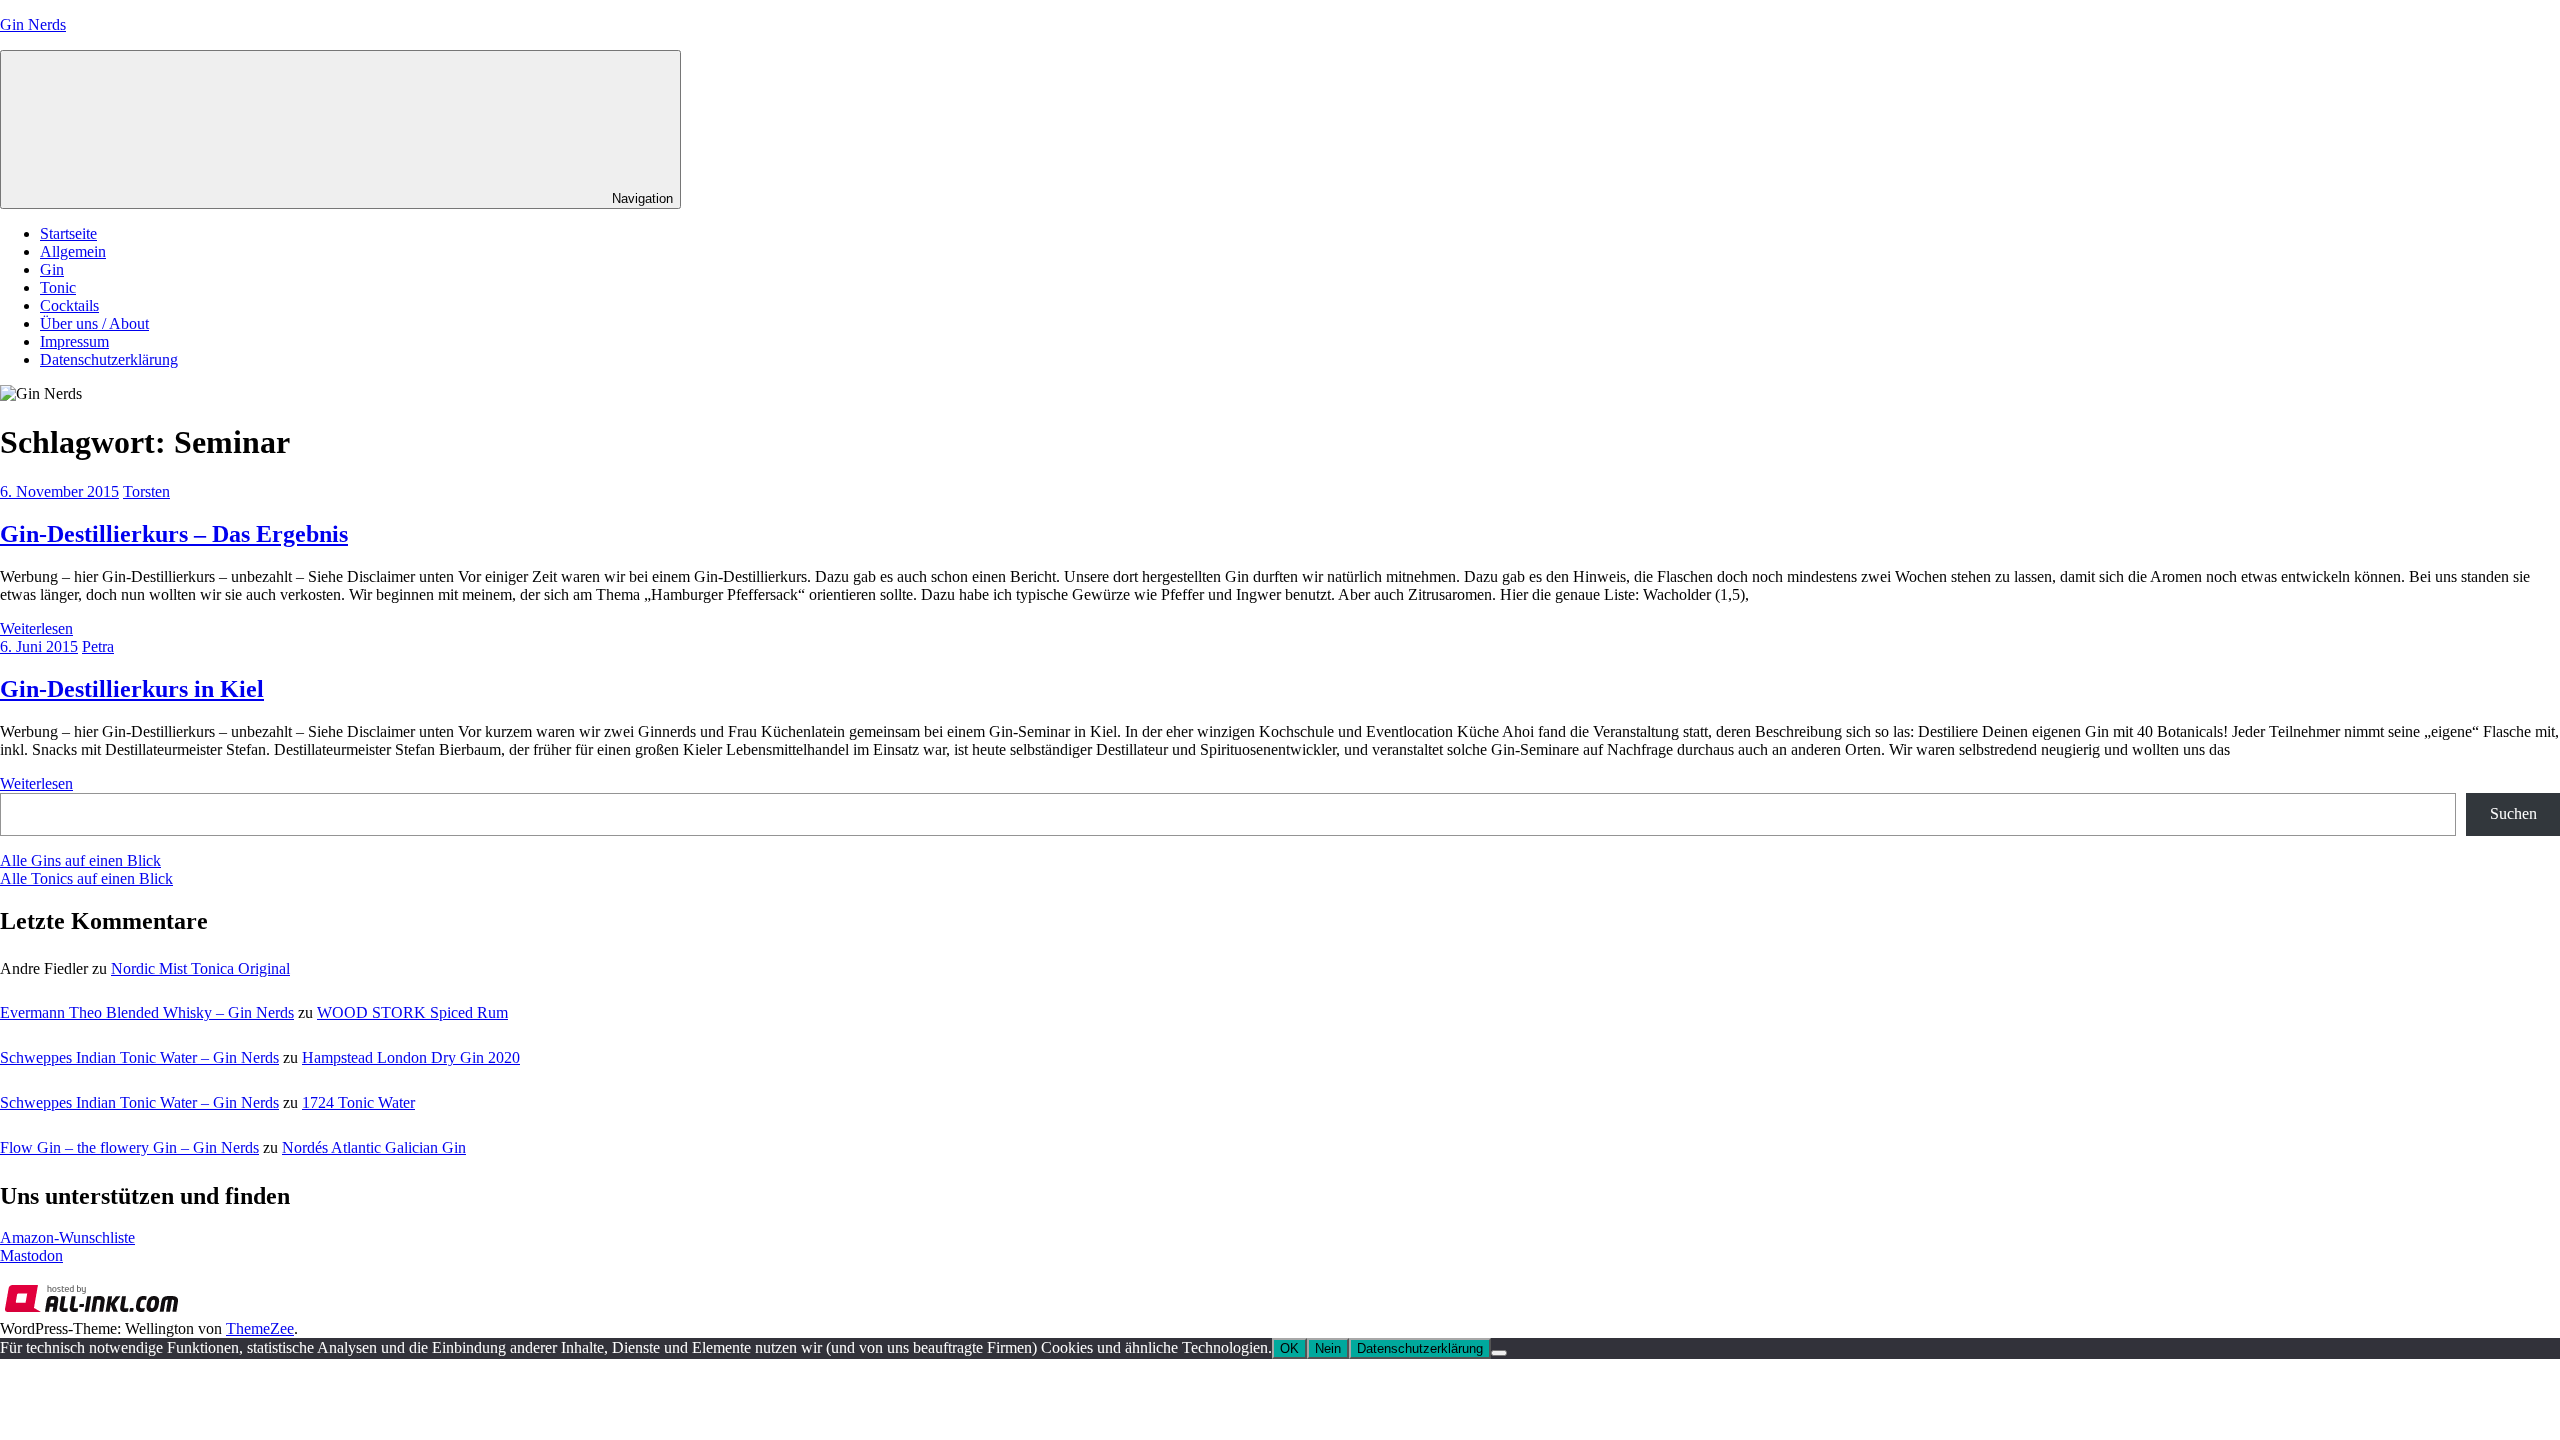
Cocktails (69, 305)
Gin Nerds (33, 24)
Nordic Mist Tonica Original (200, 968)
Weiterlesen (36, 628)
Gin (52, 269)
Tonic (58, 287)
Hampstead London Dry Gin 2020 (411, 1057)
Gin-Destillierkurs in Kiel (132, 689)
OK (1289, 1348)
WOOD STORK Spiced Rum (412, 1012)
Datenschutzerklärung (109, 359)
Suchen (2513, 813)
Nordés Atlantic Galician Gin (374, 1147)
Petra (98, 646)
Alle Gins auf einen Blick (80, 860)
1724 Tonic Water (358, 1102)
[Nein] (1499, 1353)
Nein (1328, 1348)
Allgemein (73, 251)
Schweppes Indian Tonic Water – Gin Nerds (139, 1057)
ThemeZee (260, 1328)
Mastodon (31, 1255)
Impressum (74, 341)
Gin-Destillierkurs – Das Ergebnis (174, 534)
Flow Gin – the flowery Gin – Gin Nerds (129, 1147)
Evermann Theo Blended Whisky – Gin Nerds (147, 1012)
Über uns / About (94, 323)
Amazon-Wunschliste (67, 1237)
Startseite (68, 233)
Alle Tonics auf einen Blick (86, 878)
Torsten (146, 491)
